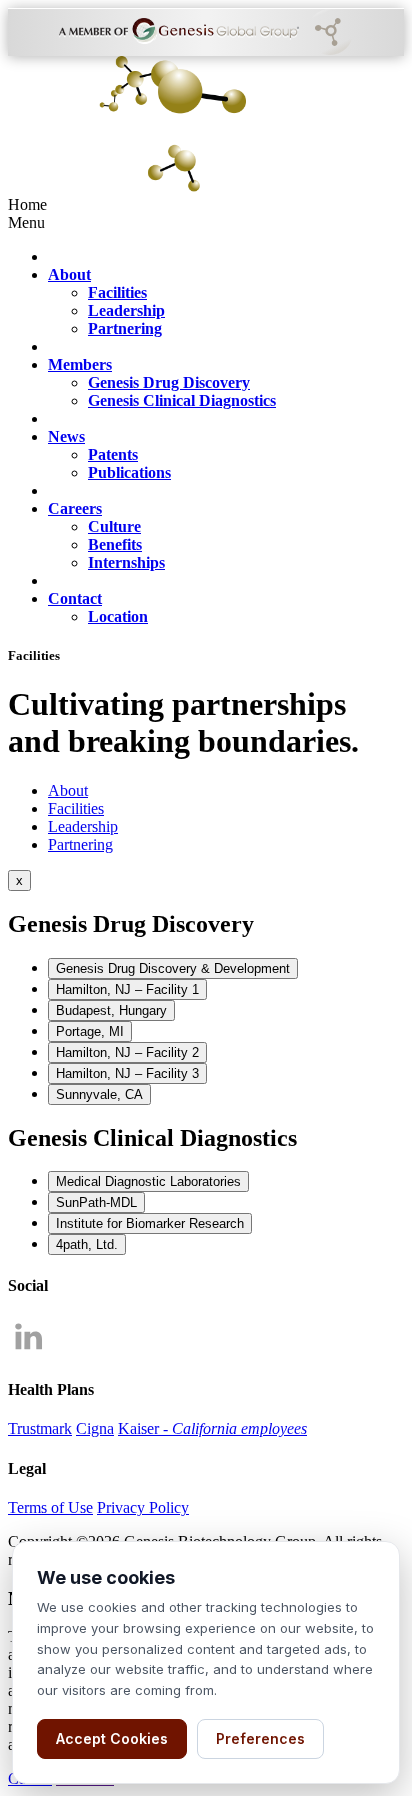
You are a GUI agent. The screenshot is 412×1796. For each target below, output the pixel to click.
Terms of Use (50, 1507)
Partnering (80, 844)
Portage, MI (90, 1031)
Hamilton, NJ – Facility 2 (127, 1052)
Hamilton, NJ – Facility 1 (127, 989)
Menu (26, 222)
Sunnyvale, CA (99, 1094)
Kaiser (212, 1428)
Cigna (95, 1428)
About (68, 790)
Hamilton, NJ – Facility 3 (127, 1073)
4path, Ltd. (87, 1244)
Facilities (76, 808)
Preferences (260, 1738)
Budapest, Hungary (111, 1010)
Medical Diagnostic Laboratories (148, 1181)
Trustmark (40, 1428)
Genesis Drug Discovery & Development (173, 968)
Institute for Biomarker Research (150, 1223)
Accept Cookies (112, 1738)
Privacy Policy (143, 1507)
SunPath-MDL (96, 1202)
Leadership (83, 826)
